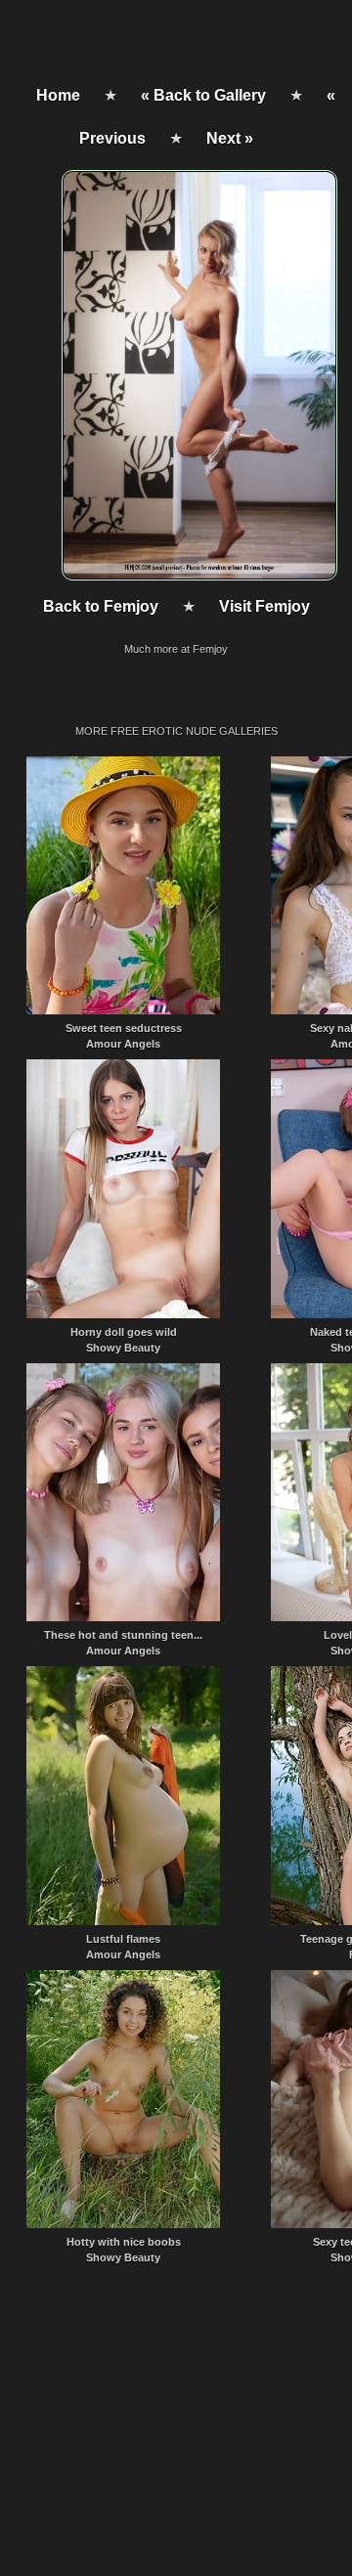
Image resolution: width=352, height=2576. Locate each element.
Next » (230, 138)
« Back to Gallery (203, 95)
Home (58, 95)
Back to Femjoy (101, 606)
